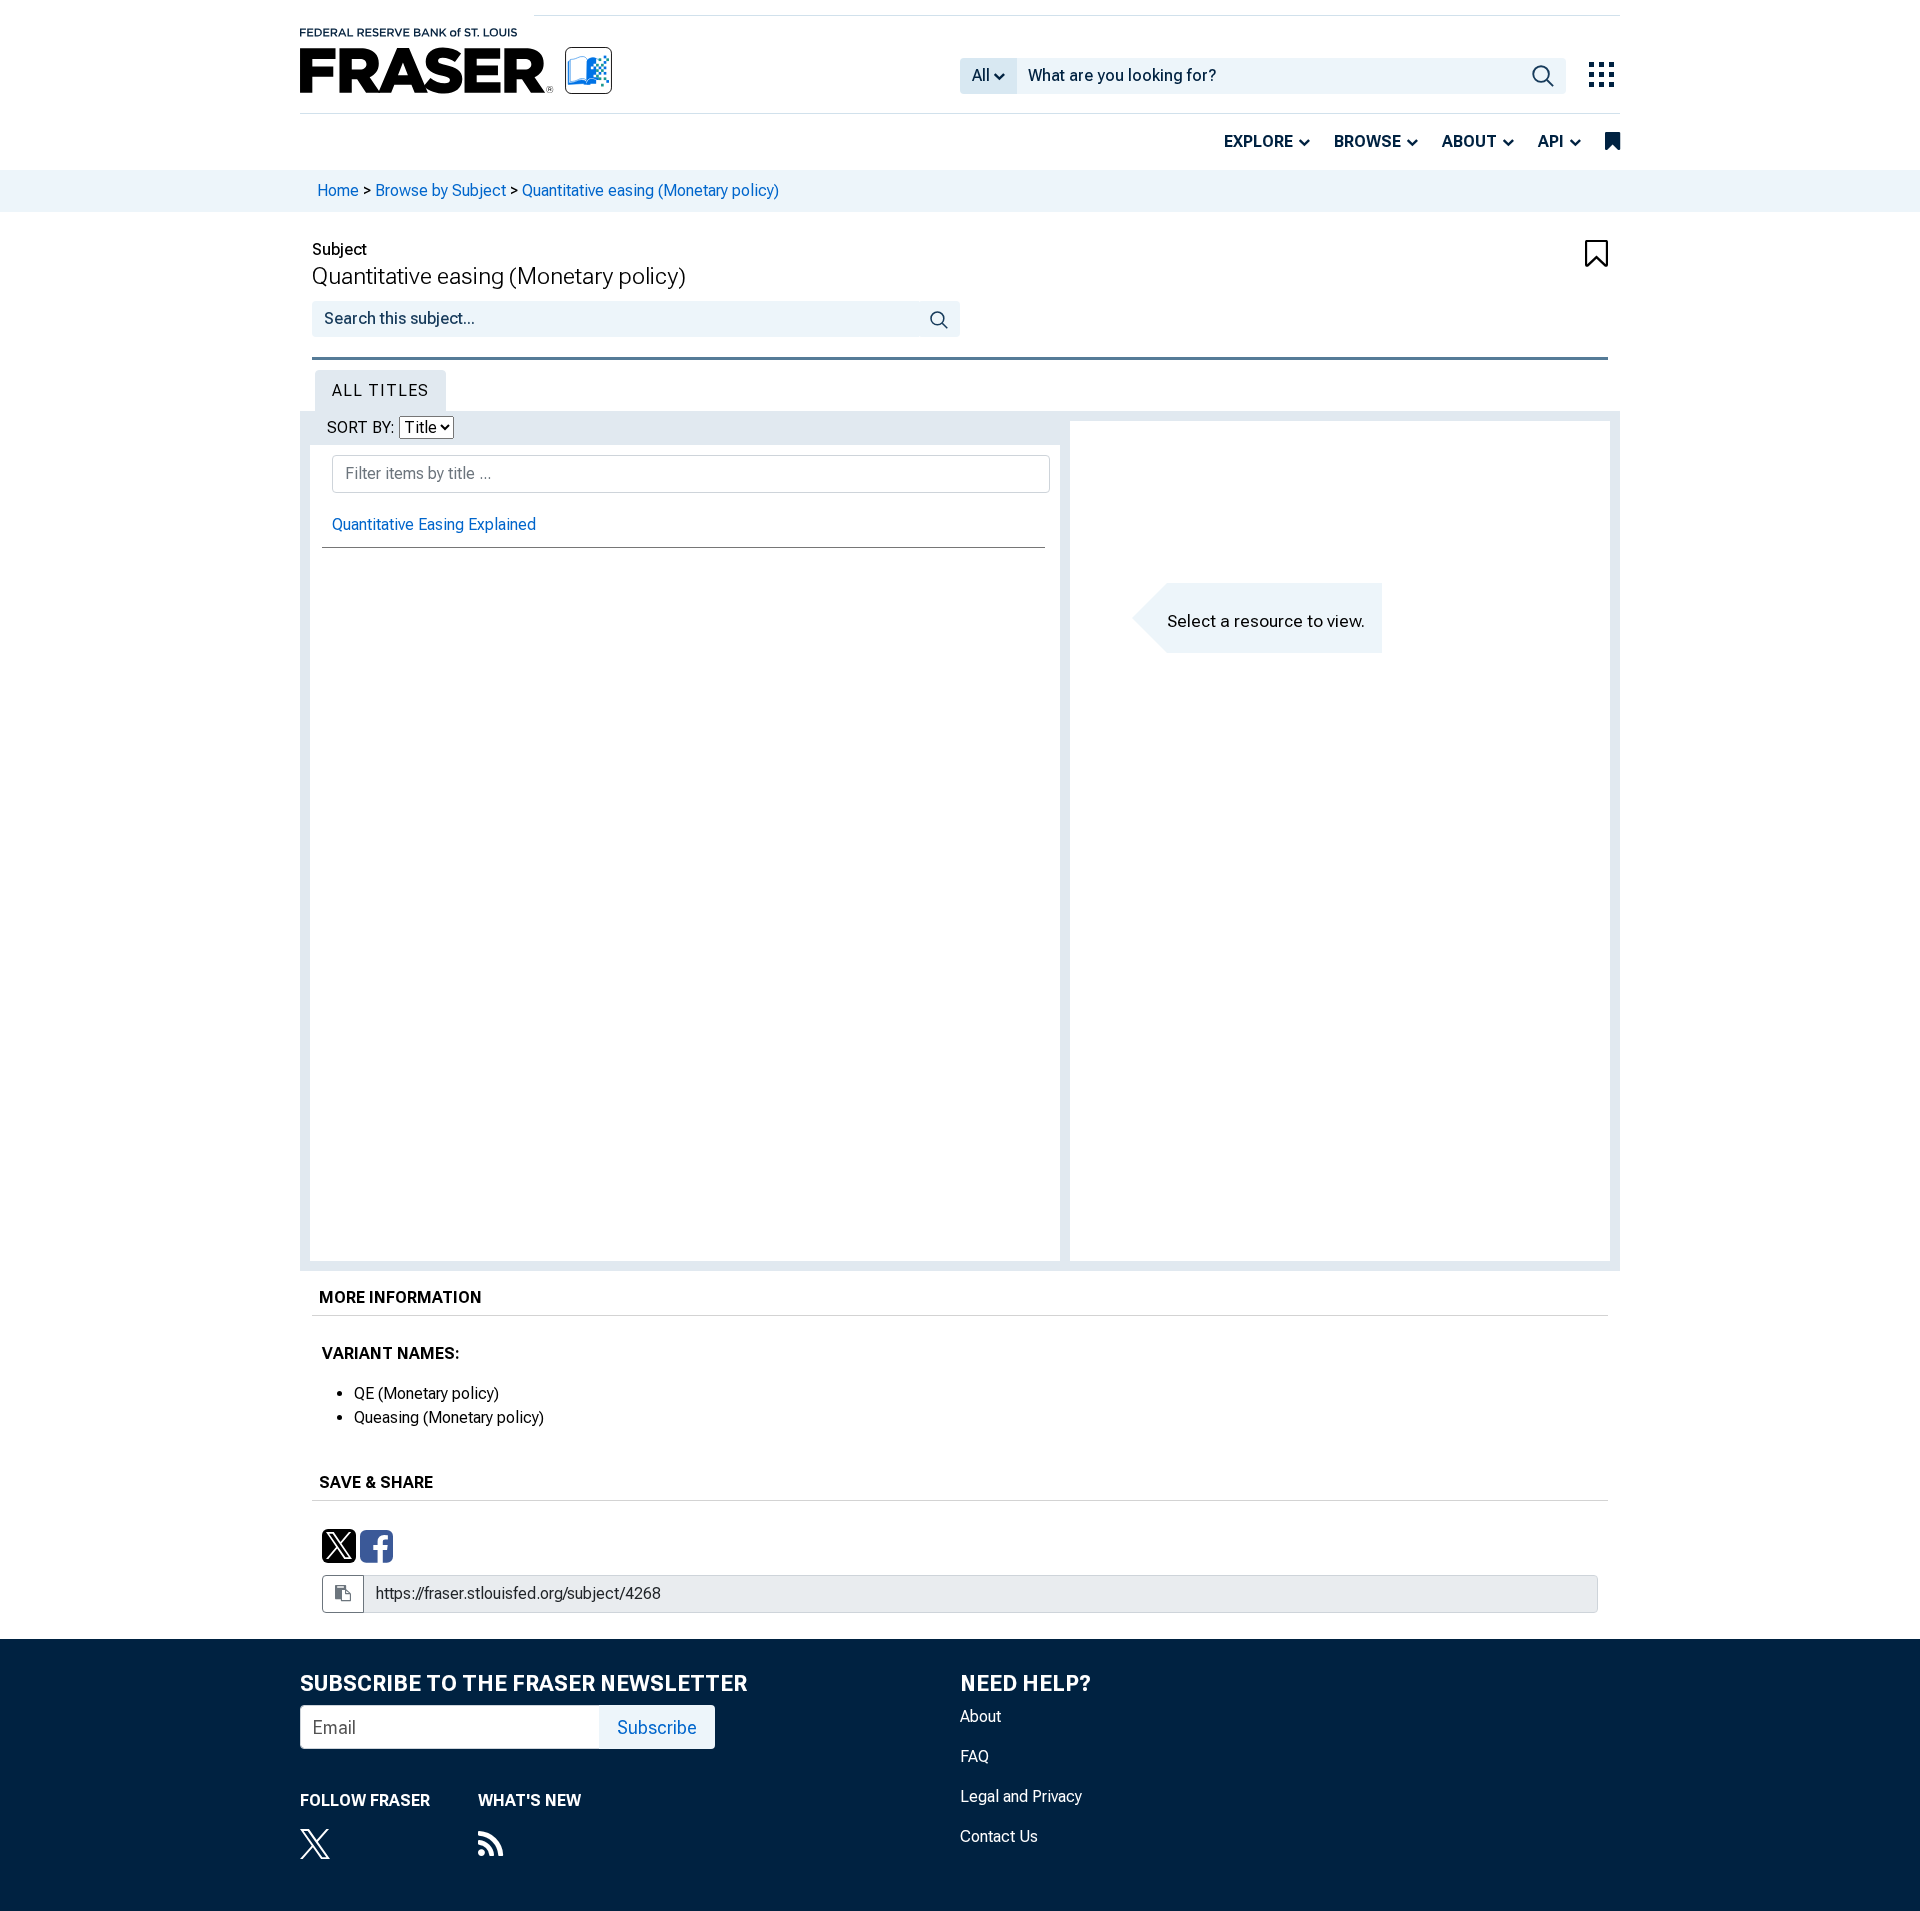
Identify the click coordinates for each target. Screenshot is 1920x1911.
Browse (1367, 141)
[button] (1500, 255)
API (1551, 141)
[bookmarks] (1612, 142)
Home (338, 190)
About (1469, 141)
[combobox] (1268, 76)
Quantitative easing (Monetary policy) (650, 190)
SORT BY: (363, 427)
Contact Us (999, 1836)
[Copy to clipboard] (343, 1594)
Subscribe (657, 1727)
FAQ (974, 1756)
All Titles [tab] (380, 390)
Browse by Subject (440, 190)
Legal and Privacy (1021, 1796)
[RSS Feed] (529, 1846)
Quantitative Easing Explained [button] (434, 524)
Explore (1258, 141)
